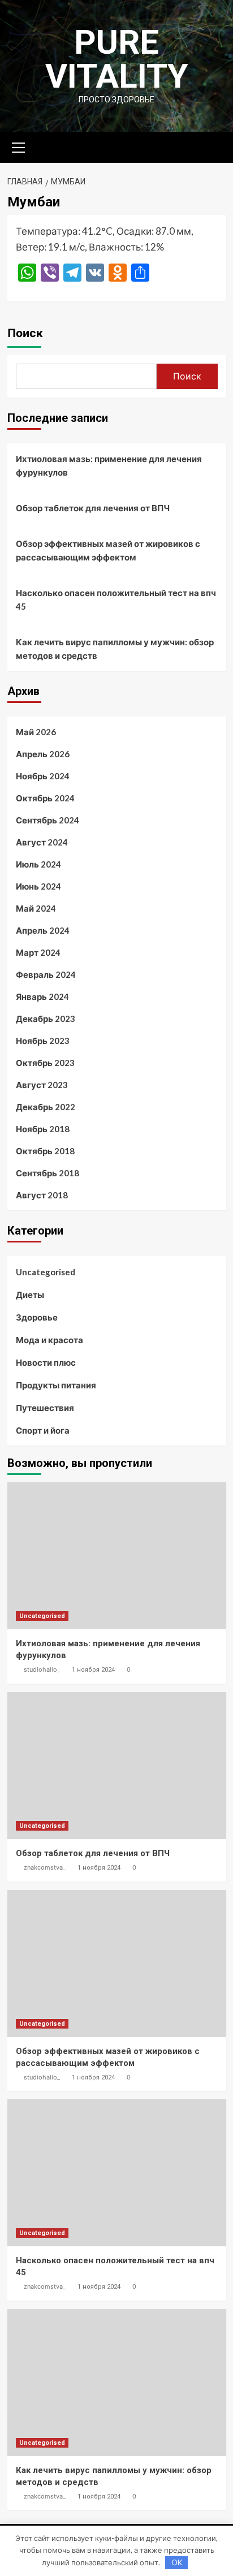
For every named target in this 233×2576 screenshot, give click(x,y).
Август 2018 (42, 1195)
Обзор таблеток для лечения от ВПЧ (93, 508)
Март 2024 (38, 952)
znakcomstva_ (45, 1867)
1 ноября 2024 (93, 1670)
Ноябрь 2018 (43, 1129)
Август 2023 (42, 1085)
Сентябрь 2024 (48, 820)
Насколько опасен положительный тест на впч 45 (116, 599)
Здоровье (37, 1317)
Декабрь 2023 (46, 1019)
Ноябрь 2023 (43, 1041)
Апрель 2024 (43, 930)
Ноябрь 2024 (43, 776)
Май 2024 (36, 908)
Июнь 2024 (38, 886)
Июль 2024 (38, 864)
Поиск (25, 333)
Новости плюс (46, 1362)
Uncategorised (46, 1272)
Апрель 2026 (43, 754)
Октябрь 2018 (45, 1151)
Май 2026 (36, 732)
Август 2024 (42, 842)
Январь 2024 (42, 996)
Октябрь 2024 (45, 798)
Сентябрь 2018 (48, 1173)
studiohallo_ (42, 1669)
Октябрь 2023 (45, 1063)
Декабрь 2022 (46, 1107)
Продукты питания (56, 1385)
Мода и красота (49, 1340)
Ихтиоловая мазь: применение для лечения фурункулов (109, 465)
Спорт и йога (43, 1430)
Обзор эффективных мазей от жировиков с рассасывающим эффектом (108, 550)
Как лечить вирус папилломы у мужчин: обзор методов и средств (115, 649)
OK (177, 2562)
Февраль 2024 (46, 974)
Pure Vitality (117, 59)
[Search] (213, 146)
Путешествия (45, 1408)
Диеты (30, 1295)
